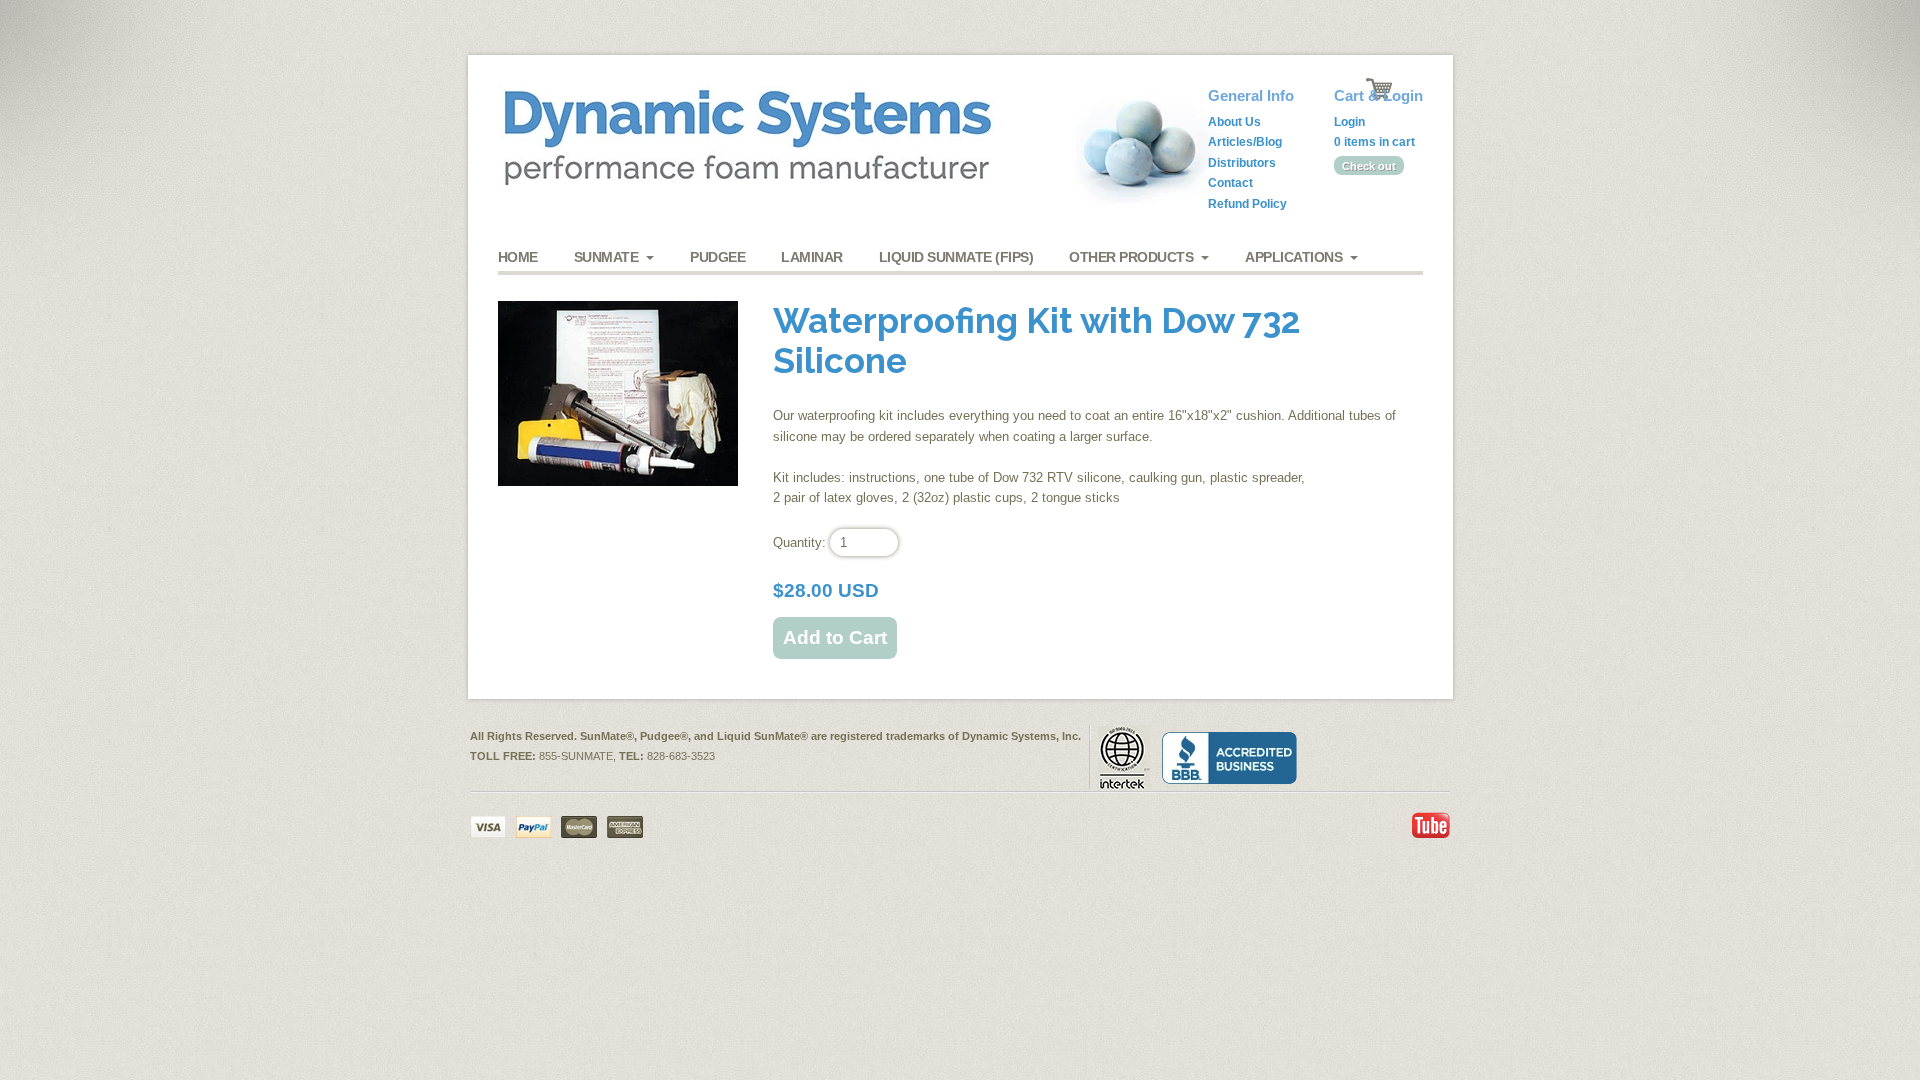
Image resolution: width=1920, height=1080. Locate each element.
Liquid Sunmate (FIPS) (956, 257)
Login (1349, 122)
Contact (1230, 183)
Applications (1293, 257)
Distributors (1242, 163)
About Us (1234, 122)
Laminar (812, 257)
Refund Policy (1247, 204)
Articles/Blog (1245, 142)
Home (518, 257)
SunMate (606, 257)
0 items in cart (1374, 142)
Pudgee (717, 257)
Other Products (1131, 257)
